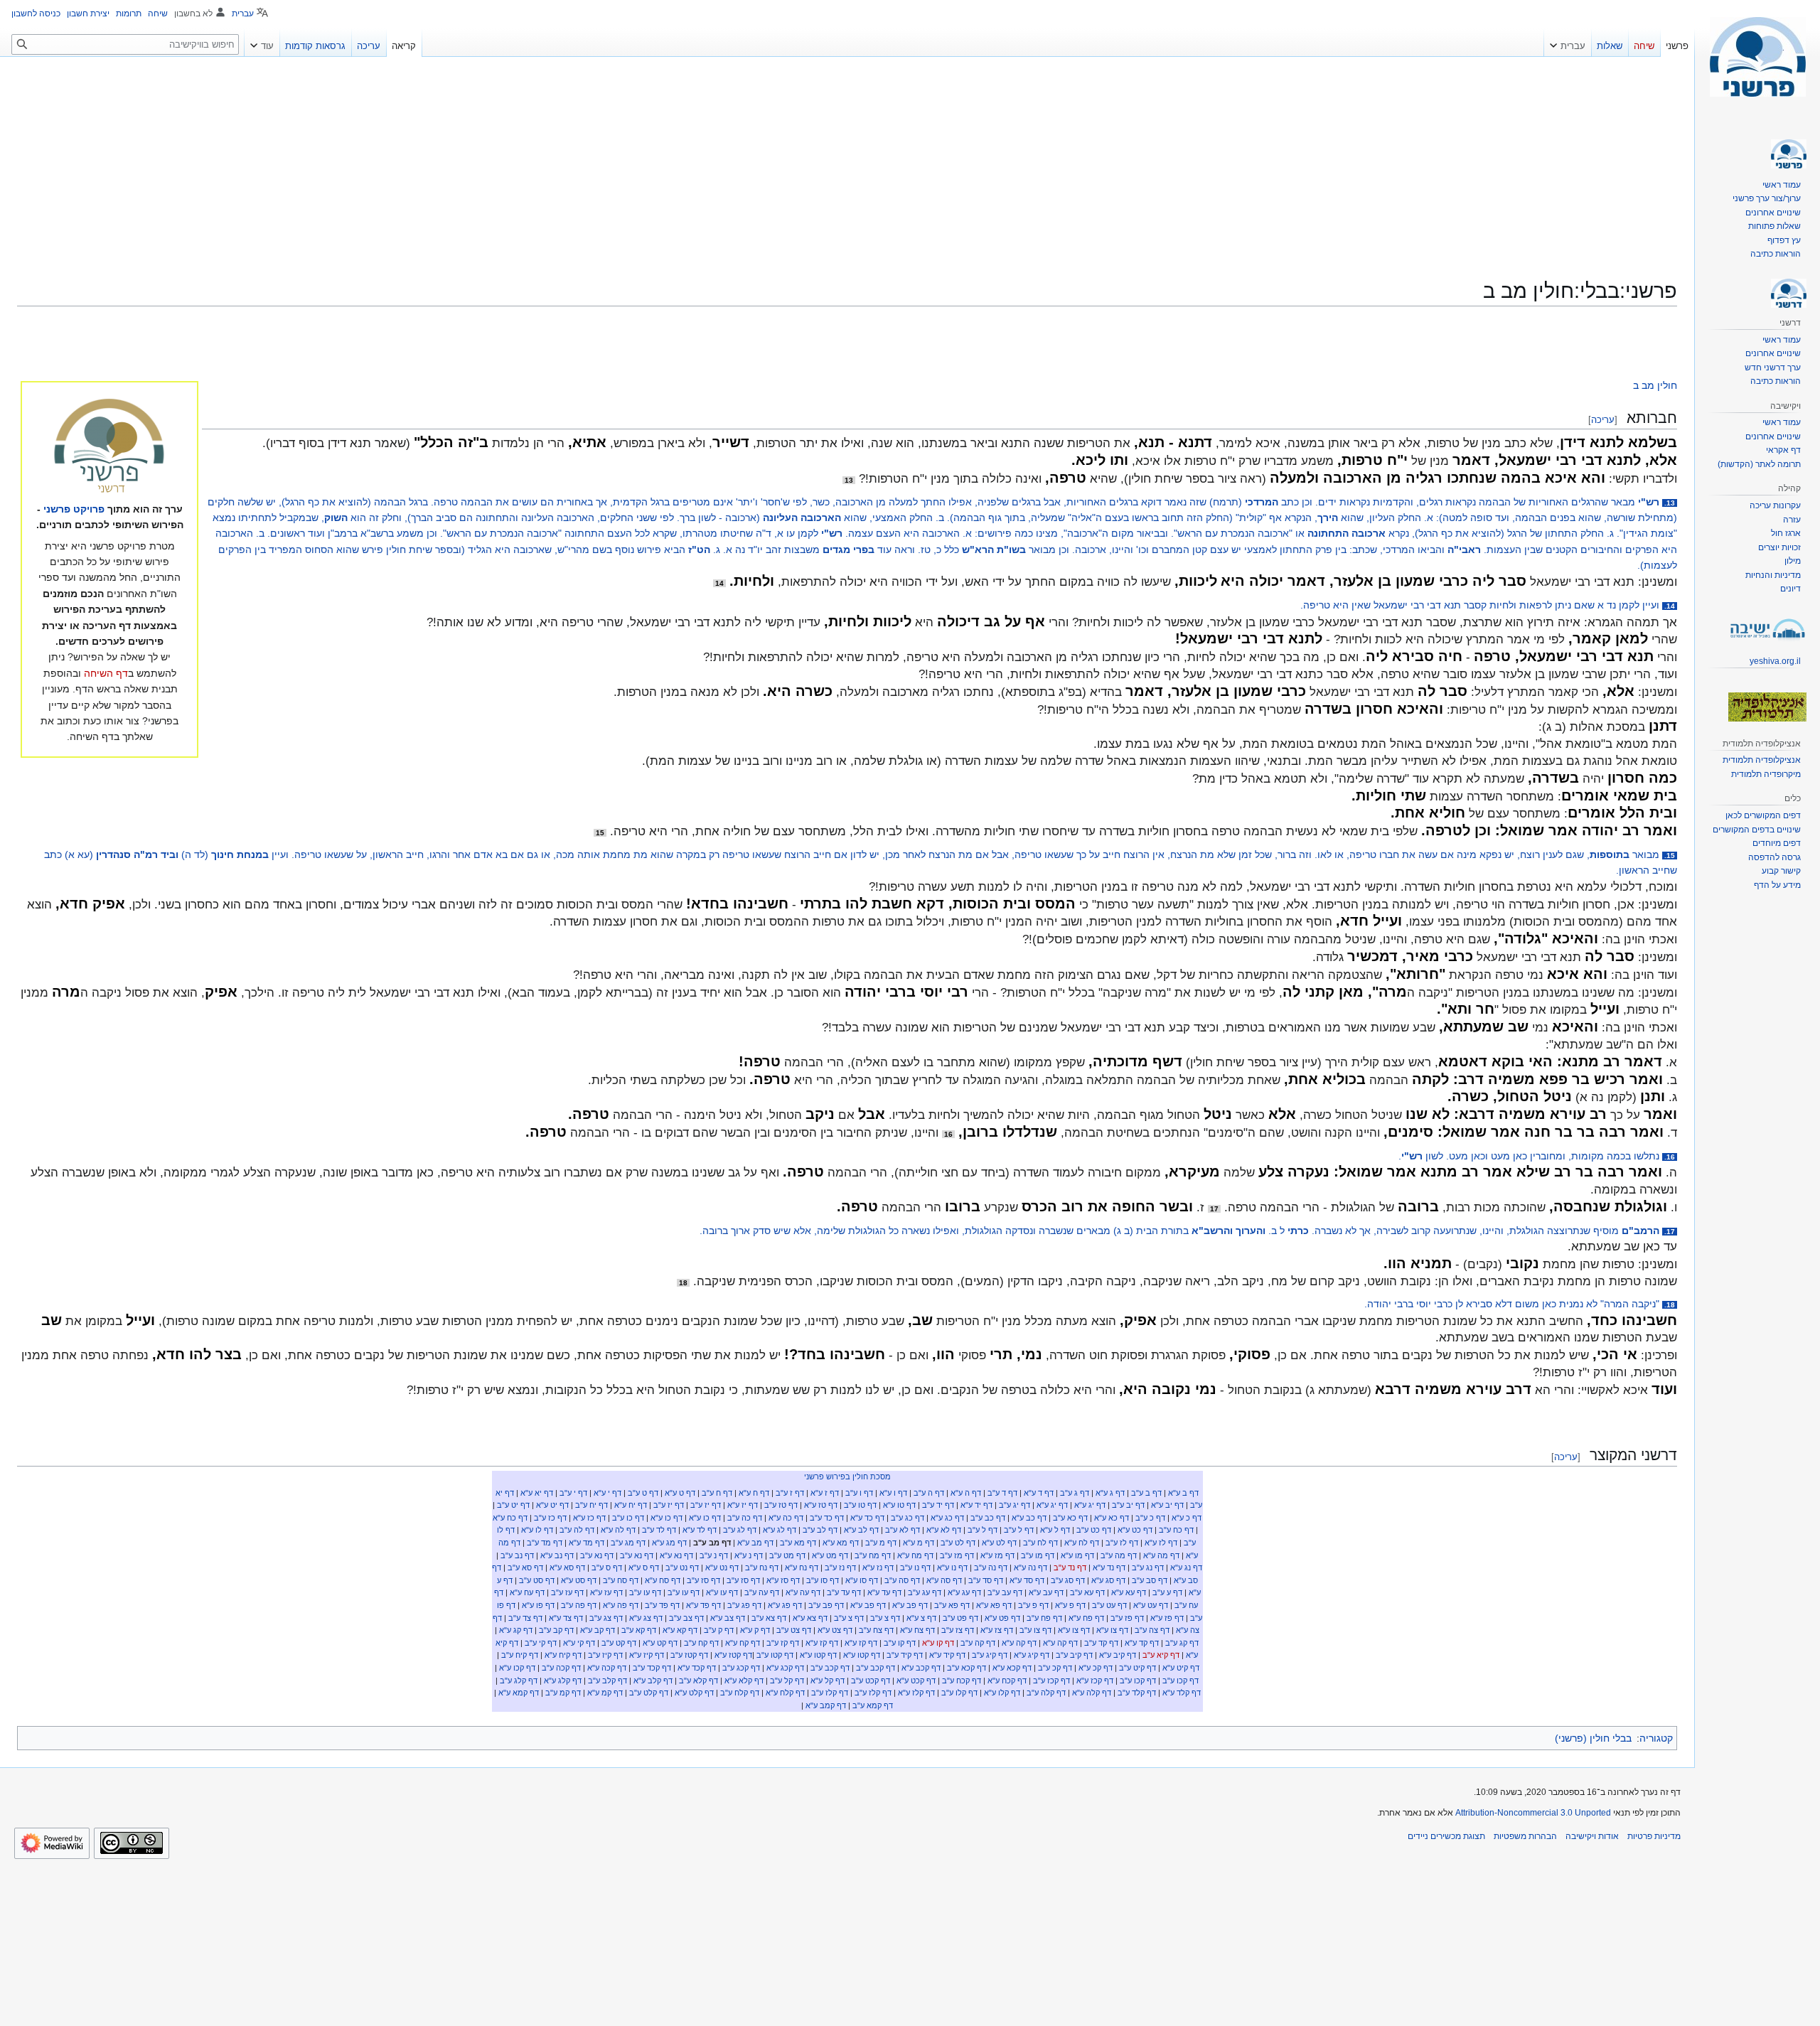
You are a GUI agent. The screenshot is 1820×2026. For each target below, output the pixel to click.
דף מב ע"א (755, 1543)
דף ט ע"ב (643, 1493)
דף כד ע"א (867, 1518)
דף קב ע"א (598, 1630)
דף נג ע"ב (1148, 1567)
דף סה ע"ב (902, 1580)
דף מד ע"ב (545, 1543)
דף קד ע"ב (1101, 1643)
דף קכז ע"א (1095, 1681)
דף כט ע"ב (1094, 1530)
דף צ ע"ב (885, 1618)
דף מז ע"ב (957, 1555)
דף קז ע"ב (783, 1643)
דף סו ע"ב (823, 1580)
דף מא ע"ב (798, 1543)
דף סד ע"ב (986, 1580)
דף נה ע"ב (991, 1567)
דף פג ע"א (785, 1605)
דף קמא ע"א (519, 1693)
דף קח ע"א (743, 1643)
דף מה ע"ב (1119, 1555)
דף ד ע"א (1039, 1493)
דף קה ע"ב (978, 1643)
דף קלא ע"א (744, 1681)
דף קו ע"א (938, 1643)
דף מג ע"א (669, 1543)
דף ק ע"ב (719, 1630)
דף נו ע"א (952, 1567)
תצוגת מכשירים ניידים (1446, 1836)
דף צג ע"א (646, 1618)
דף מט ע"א (830, 1555)
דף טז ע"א (821, 1505)
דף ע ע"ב (1167, 1592)
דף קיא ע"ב (1161, 1655)
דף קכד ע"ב (652, 1668)
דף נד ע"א (1109, 1567)
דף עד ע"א (884, 1592)
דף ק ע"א (755, 1630)
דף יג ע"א (1090, 1505)
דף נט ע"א (722, 1567)
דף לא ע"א (944, 1530)
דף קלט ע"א (694, 1693)
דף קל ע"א (828, 1681)
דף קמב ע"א (826, 1705)
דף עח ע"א (527, 1592)
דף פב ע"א (910, 1605)
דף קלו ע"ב (959, 1693)
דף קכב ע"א (921, 1668)
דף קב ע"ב (556, 1630)
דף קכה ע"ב (561, 1668)
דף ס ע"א (644, 1567)
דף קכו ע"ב (1181, 1681)
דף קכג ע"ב (741, 1668)
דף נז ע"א (878, 1567)
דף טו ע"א (899, 1505)
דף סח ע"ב (621, 1580)
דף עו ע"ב (684, 1592)
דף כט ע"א (1135, 1530)
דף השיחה (106, 673)
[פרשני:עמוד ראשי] (109, 447)
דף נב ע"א (557, 1555)
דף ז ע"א (825, 1493)
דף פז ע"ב (1127, 1618)
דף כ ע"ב (1150, 1518)
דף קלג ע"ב (519, 1681)
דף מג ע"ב (628, 1543)
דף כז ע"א (589, 1518)
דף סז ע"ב (743, 1580)
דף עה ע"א (803, 1592)
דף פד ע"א (703, 1605)
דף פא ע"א (994, 1605)
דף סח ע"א (663, 1580)
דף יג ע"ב (1015, 1505)
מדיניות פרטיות (1654, 1836)
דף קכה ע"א (607, 1668)
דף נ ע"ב (714, 1555)
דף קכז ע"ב (1051, 1681)
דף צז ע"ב (958, 1630)
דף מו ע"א (1077, 1555)
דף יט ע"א (552, 1505)
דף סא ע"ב (525, 1567)
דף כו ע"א (705, 1518)
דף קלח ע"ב (740, 1693)
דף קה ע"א (1060, 1643)
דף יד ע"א (976, 1505)
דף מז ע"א (997, 1555)
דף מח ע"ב (873, 1555)
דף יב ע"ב (1128, 1505)
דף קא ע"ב (639, 1630)
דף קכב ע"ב (876, 1668)
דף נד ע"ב (1070, 1567)
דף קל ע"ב (787, 1681)
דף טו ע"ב (860, 1505)
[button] (1568, 43)
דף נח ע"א (802, 1567)
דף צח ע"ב (876, 1630)
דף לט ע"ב (958, 1543)
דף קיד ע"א (947, 1655)
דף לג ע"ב (740, 1530)
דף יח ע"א (631, 1505)
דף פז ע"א (1167, 1618)
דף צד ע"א (566, 1618)
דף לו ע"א (537, 1530)
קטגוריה (1656, 1738)
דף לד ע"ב (659, 1530)
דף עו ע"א (722, 1592)
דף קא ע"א (680, 1630)
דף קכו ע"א (517, 1668)
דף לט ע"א (999, 1543)
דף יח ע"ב (591, 1505)
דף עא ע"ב (1087, 1592)
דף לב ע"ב (820, 1530)
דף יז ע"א (743, 1505)
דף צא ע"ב (769, 1618)
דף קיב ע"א (1118, 1655)
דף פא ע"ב (952, 1605)
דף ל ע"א (1055, 1530)
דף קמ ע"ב (563, 1693)
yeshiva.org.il (1775, 661)
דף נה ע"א (1031, 1567)
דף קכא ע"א (1012, 1668)
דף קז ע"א (861, 1643)
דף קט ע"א (660, 1643)
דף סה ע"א (944, 1580)
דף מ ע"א (919, 1543)
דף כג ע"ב (908, 1518)
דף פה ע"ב (579, 1605)
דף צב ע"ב (686, 1618)
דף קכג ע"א (785, 1668)
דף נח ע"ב (762, 1567)
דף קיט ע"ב (1137, 1668)
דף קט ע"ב (619, 1643)
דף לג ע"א (780, 1530)
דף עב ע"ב (1005, 1592)
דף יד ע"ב (938, 1505)
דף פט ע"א (1002, 1618)
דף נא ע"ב (637, 1555)
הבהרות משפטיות (1525, 1836)
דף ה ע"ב (929, 1493)
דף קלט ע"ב (649, 1693)
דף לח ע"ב (1040, 1543)
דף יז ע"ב (706, 1505)
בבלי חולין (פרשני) (1593, 1738)
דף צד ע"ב (525, 1618)
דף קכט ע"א (916, 1681)
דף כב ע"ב (988, 1518)
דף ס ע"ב (607, 1567)
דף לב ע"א (861, 1530)
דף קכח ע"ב (962, 1681)
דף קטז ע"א (733, 1655)
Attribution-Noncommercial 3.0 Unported (1533, 1813)
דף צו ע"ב (1035, 1630)
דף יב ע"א (1167, 1505)
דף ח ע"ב (717, 1493)
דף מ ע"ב (881, 1543)
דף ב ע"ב (1146, 1493)
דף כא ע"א (1112, 1518)
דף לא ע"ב (903, 1530)
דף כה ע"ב (745, 1518)
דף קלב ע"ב (607, 1681)
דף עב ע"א (1046, 1592)
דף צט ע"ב (794, 1630)
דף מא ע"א (841, 1543)
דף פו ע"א (538, 1605)
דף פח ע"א (1086, 1618)
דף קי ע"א (579, 1643)
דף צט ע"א (835, 1630)
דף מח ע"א (915, 1555)
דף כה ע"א (786, 1518)
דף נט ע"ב (682, 1567)
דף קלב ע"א (653, 1681)
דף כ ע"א (1187, 1518)
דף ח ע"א (754, 1493)
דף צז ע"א (997, 1630)
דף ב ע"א (1183, 1493)
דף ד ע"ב (1002, 1493)
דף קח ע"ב (701, 1643)
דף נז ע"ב (840, 1567)
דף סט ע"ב (537, 1580)
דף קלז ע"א (916, 1693)
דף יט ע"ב (513, 1505)
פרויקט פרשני (74, 509)
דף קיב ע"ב (1074, 1655)
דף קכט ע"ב (871, 1681)
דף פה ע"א (621, 1605)
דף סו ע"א (862, 1580)
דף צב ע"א (728, 1618)
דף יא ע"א (537, 1493)
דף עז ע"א (606, 1592)
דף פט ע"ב (960, 1618)
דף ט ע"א (680, 1493)
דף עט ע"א (1151, 1605)
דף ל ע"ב (1019, 1530)
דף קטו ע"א (862, 1655)
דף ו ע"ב (859, 1493)
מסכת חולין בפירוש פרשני (847, 1476)
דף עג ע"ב (925, 1592)
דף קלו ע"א (1002, 1693)
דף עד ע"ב (844, 1592)
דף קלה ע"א (1092, 1693)
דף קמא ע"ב (873, 1705)
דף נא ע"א (676, 1555)
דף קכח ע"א (1007, 1681)
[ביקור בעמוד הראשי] (1757, 57)
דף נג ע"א (1186, 1567)
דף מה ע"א (1161, 1555)
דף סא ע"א (567, 1567)
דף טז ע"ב (781, 1505)
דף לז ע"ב (1122, 1543)
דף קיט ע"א (1181, 1668)
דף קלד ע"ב (1137, 1693)
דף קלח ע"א (785, 1693)
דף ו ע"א (893, 1493)
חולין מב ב (1655, 385)
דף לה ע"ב (577, 1530)
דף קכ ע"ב (1055, 1668)
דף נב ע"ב (517, 1555)
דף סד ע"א (1027, 1580)
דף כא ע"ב (1070, 1518)
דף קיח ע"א (563, 1655)
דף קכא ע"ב (967, 1668)
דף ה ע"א (966, 1493)
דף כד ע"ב (827, 1518)
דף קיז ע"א (647, 1655)
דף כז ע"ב (550, 1518)
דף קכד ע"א (697, 1668)
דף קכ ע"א (1096, 1668)
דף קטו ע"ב (775, 1655)
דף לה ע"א (618, 1530)
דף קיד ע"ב (905, 1655)
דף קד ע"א (1142, 1643)
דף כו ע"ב (628, 1518)
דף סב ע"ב (1150, 1580)
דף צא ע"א (810, 1618)
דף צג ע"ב (606, 1618)
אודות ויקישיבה (1592, 1836)
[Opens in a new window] (52, 1843)
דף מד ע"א (587, 1543)
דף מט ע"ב (787, 1555)
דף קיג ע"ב (990, 1655)
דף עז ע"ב (567, 1592)
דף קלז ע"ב (873, 1693)
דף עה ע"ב (762, 1592)
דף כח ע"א (510, 1518)
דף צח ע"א (917, 1630)
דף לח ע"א (1082, 1543)
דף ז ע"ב (790, 1493)
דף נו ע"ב (915, 1567)
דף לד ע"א (700, 1530)
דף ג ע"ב (1075, 1493)
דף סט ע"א (579, 1580)
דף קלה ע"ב (1046, 1693)
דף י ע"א (607, 1493)
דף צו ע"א (1112, 1630)
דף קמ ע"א (605, 1693)
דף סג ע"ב (1068, 1580)
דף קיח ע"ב (520, 1655)
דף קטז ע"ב (689, 1655)
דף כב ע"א (1029, 1518)
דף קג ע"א (516, 1630)
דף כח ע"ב (1176, 1530)
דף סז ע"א (783, 1580)
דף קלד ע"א (1182, 1693)
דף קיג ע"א (1032, 1655)
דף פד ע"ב (662, 1605)
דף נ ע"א (749, 1555)
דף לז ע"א (1161, 1543)
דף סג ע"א (1108, 1580)
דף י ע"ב (573, 1493)
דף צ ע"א (921, 1618)
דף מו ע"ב (1038, 1555)
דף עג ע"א (964, 1592)
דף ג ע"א (1110, 1493)
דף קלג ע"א (563, 1681)
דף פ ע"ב (1033, 1605)
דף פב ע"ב (826, 1605)
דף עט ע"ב (1109, 1605)
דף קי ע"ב (541, 1643)
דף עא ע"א (1129, 1592)
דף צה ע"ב (1152, 1630)
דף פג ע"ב (744, 1605)
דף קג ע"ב (1182, 1643)
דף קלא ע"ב (698, 1681)
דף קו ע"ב (900, 1643)
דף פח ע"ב (1044, 1618)
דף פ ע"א (1070, 1605)
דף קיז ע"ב (605, 1655)
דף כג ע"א (947, 1518)
